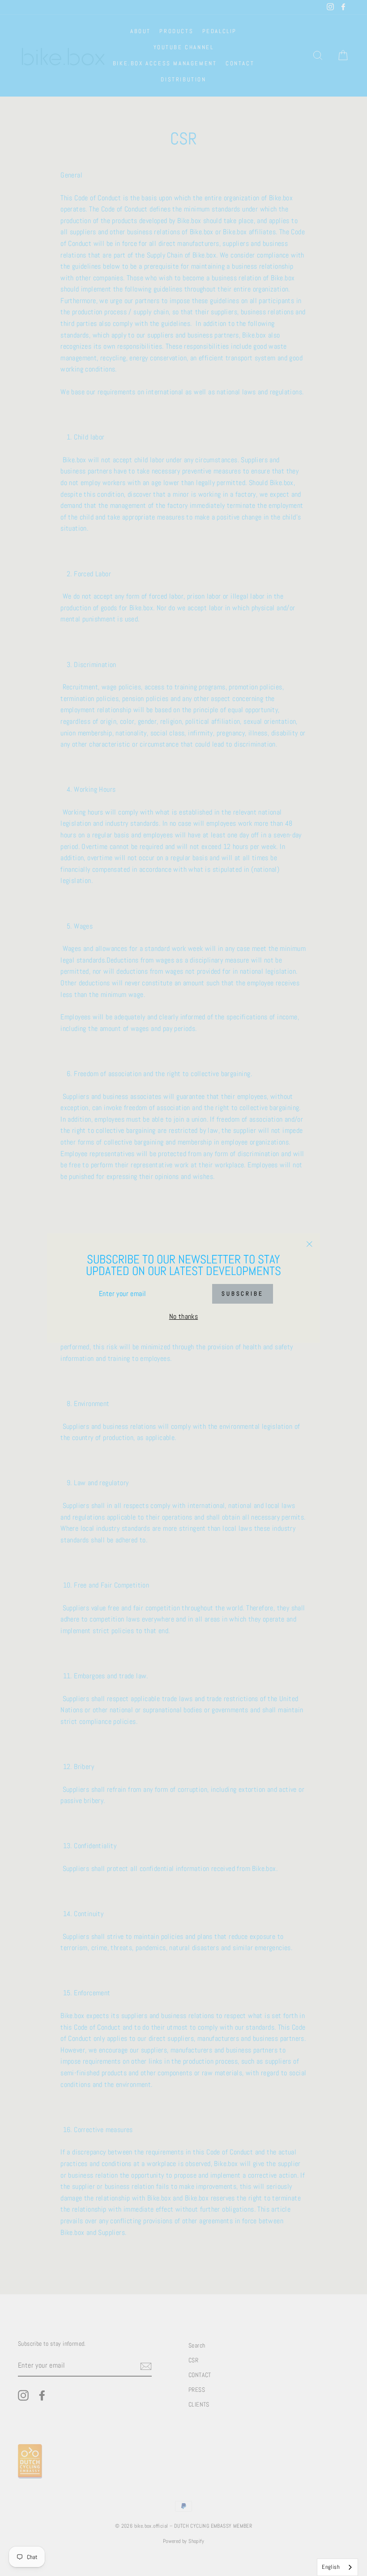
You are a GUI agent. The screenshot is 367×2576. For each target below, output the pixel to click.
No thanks (184, 1316)
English (331, 2567)
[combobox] (337, 2567)
